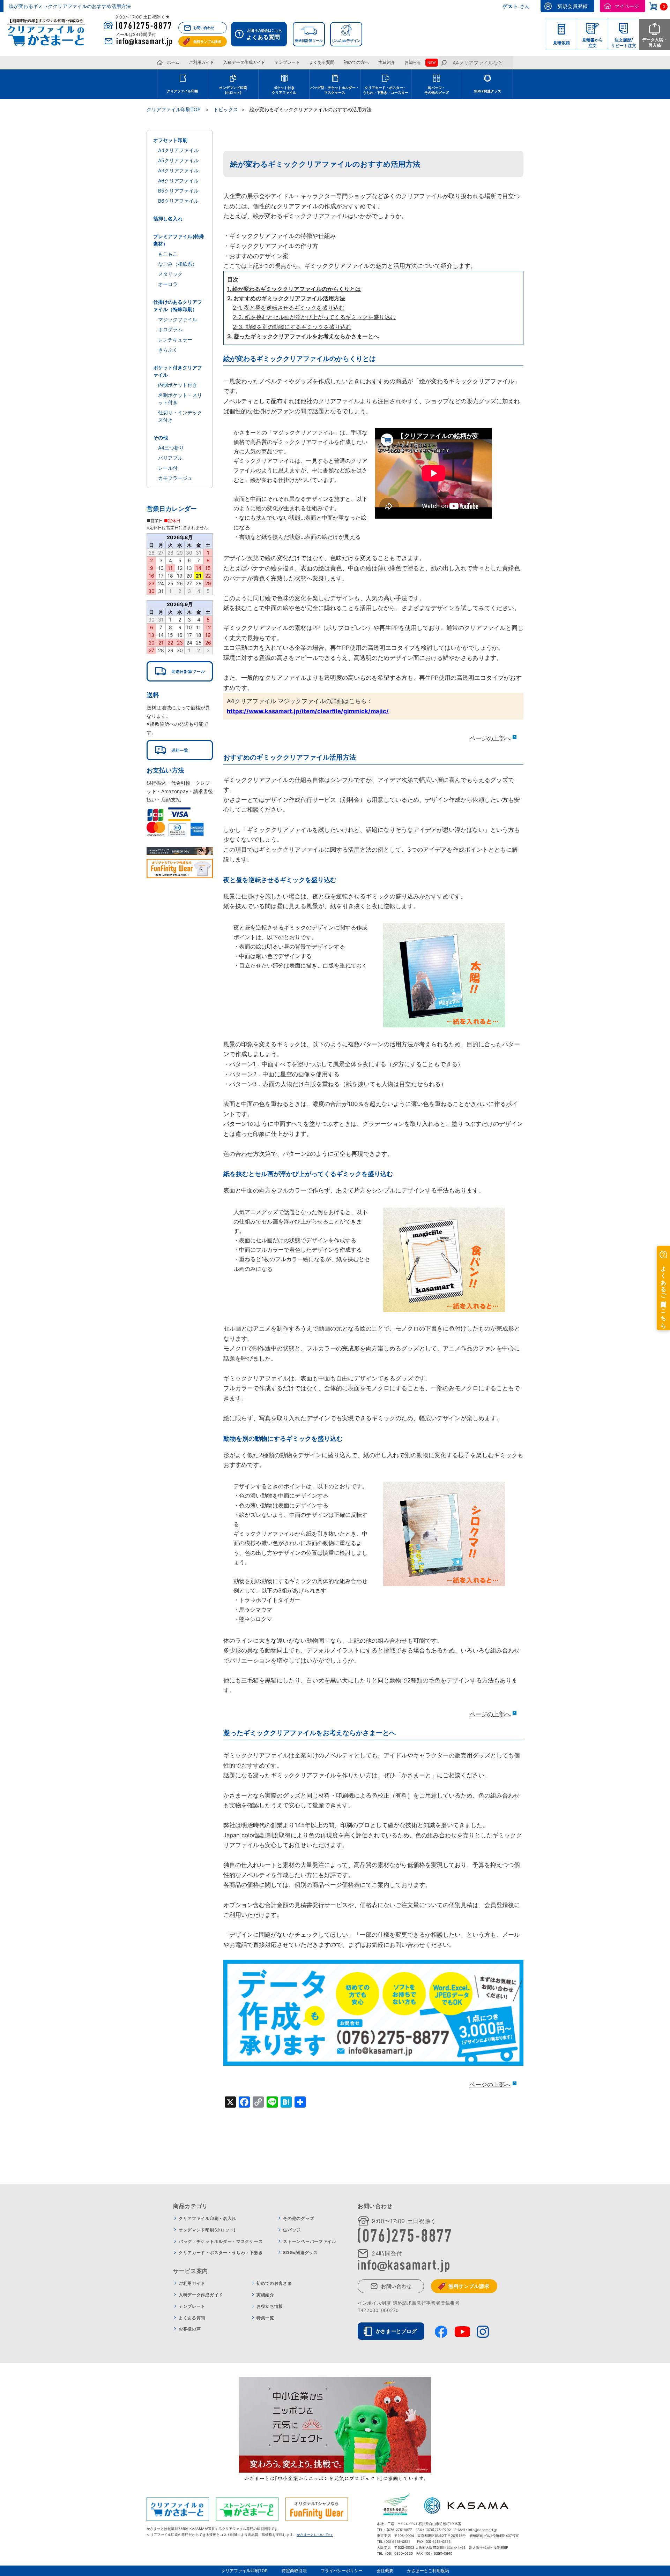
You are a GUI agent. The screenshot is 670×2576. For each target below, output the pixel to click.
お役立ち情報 (270, 2306)
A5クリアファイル (178, 160)
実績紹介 (387, 62)
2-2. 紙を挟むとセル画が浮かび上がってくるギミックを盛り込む (314, 317)
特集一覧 (265, 2318)
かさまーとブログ (396, 2331)
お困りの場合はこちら (264, 34)
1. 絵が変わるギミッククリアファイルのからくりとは (294, 289)
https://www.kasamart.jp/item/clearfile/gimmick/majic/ (308, 711)
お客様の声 (190, 2329)
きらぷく (168, 350)
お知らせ (413, 62)
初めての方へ (356, 62)
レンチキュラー (175, 340)
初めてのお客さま (274, 2283)
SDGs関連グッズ (487, 91)
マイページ (627, 6)
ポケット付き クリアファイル (284, 90)
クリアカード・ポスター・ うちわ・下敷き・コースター (386, 90)
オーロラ (168, 284)
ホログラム (170, 329)
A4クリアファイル (178, 150)
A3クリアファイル (178, 170)
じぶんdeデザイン (346, 40)
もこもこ (168, 254)
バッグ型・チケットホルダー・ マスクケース (335, 90)
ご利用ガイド (201, 62)
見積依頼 (561, 43)
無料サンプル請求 (207, 42)
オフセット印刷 (170, 140)
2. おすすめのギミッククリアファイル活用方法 (286, 298)
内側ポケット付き (178, 385)
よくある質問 (322, 62)
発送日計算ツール (309, 40)
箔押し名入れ (168, 219)
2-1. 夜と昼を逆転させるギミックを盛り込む (289, 308)
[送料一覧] (180, 750)
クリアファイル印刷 (183, 91)
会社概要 (385, 2571)
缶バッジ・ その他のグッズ (437, 90)
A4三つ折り (171, 448)
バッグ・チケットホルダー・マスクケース (221, 2241)
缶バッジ (292, 2230)
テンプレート (287, 62)
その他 (161, 438)
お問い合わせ (204, 28)
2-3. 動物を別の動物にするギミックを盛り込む (292, 327)
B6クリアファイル (178, 201)
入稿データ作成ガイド (244, 62)
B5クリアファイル (178, 191)
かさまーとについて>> (315, 2534)
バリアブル (170, 458)
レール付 (168, 468)
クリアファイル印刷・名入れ (207, 2218)
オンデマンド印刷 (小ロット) (233, 90)
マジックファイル (178, 319)
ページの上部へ (490, 738)
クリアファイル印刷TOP (244, 2571)
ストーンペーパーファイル (310, 2241)
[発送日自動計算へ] (180, 671)
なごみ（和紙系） (178, 264)
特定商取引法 (294, 2571)
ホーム (173, 62)
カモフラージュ (175, 478)
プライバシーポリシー (342, 2571)
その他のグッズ (299, 2218)
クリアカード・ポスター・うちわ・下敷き (221, 2253)
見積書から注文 (593, 43)
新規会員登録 (573, 6)
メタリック (170, 274)
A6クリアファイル (178, 180)
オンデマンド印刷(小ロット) (207, 2230)
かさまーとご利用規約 (428, 2571)
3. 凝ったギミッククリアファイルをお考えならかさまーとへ (303, 336)
